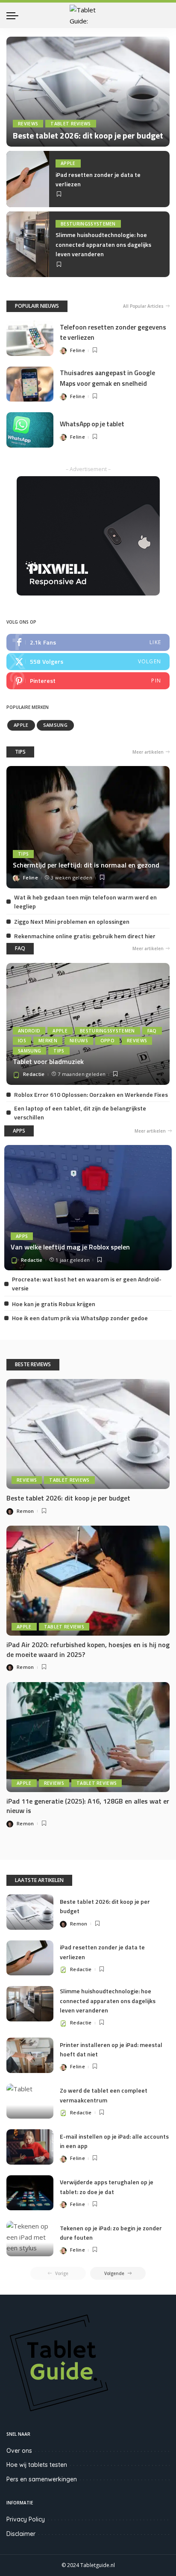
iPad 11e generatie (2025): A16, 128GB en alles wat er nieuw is (88, 1806)
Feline (78, 350)
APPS (19, 1131)
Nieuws (79, 1041)
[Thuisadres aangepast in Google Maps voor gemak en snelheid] (30, 384)
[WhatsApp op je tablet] (30, 430)
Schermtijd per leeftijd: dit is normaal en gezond (86, 865)
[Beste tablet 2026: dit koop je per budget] (88, 92)
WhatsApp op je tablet (92, 424)
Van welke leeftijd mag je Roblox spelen (70, 1247)
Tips (23, 854)
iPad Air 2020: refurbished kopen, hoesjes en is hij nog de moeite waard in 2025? (88, 1649)
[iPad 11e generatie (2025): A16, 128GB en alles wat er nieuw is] (88, 1737)
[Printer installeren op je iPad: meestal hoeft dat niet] (30, 2055)
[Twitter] (88, 662)
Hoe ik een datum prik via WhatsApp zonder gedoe (80, 1318)
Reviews (28, 124)
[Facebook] (88, 642)
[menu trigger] (15, 15)
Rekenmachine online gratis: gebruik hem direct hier (85, 936)
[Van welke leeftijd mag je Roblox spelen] (88, 1208)
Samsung (55, 725)
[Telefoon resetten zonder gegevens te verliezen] (30, 338)
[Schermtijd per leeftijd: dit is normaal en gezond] (88, 827)
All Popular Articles (143, 306)
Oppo (107, 1041)
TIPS (20, 752)
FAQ (20, 948)
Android (29, 1031)
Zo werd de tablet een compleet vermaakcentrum (104, 2095)
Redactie (34, 1074)
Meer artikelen (148, 752)
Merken (48, 1041)
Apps (22, 1236)
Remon (25, 1511)
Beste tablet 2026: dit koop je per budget (88, 135)
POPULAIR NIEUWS (37, 306)
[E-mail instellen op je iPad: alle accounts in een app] (30, 2147)
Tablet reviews (71, 124)
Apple (68, 163)
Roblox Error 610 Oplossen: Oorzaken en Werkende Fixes (91, 1094)
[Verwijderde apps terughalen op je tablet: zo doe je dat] (30, 2193)
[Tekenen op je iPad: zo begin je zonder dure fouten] (30, 2239)
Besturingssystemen (88, 224)
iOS (22, 1041)
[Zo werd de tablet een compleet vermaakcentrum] (30, 2101)
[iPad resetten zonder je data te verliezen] (28, 179)
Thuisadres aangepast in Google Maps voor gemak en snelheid (107, 378)
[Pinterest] (88, 681)
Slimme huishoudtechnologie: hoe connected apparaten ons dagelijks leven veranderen (103, 244)
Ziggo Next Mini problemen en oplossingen (72, 921)
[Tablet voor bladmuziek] (88, 1024)
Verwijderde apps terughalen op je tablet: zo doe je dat (107, 2187)
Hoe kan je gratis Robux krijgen (54, 1304)
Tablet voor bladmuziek (48, 1061)
